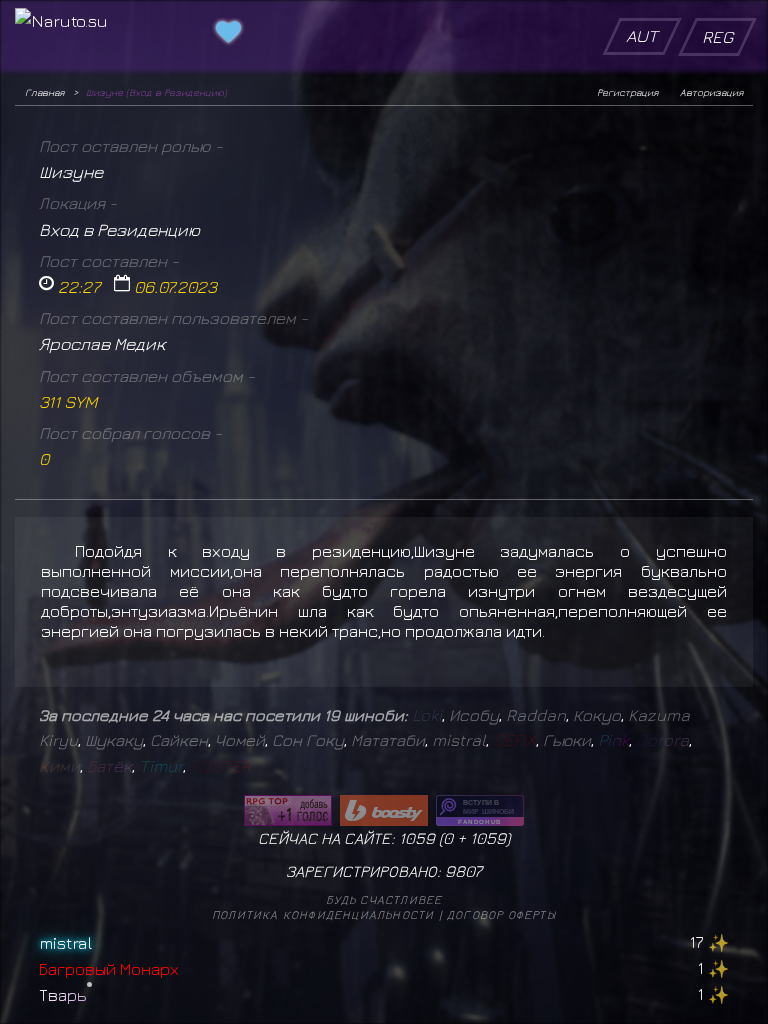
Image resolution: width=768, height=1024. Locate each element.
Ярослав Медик (102, 343)
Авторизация (711, 92)
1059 (488, 838)
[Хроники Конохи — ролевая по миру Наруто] (480, 810)
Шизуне (71, 171)
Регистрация (627, 92)
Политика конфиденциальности (323, 914)
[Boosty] (384, 810)
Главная (44, 92)
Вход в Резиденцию (119, 229)
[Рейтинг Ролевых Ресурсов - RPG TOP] (288, 810)
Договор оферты (501, 914)
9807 (463, 871)
